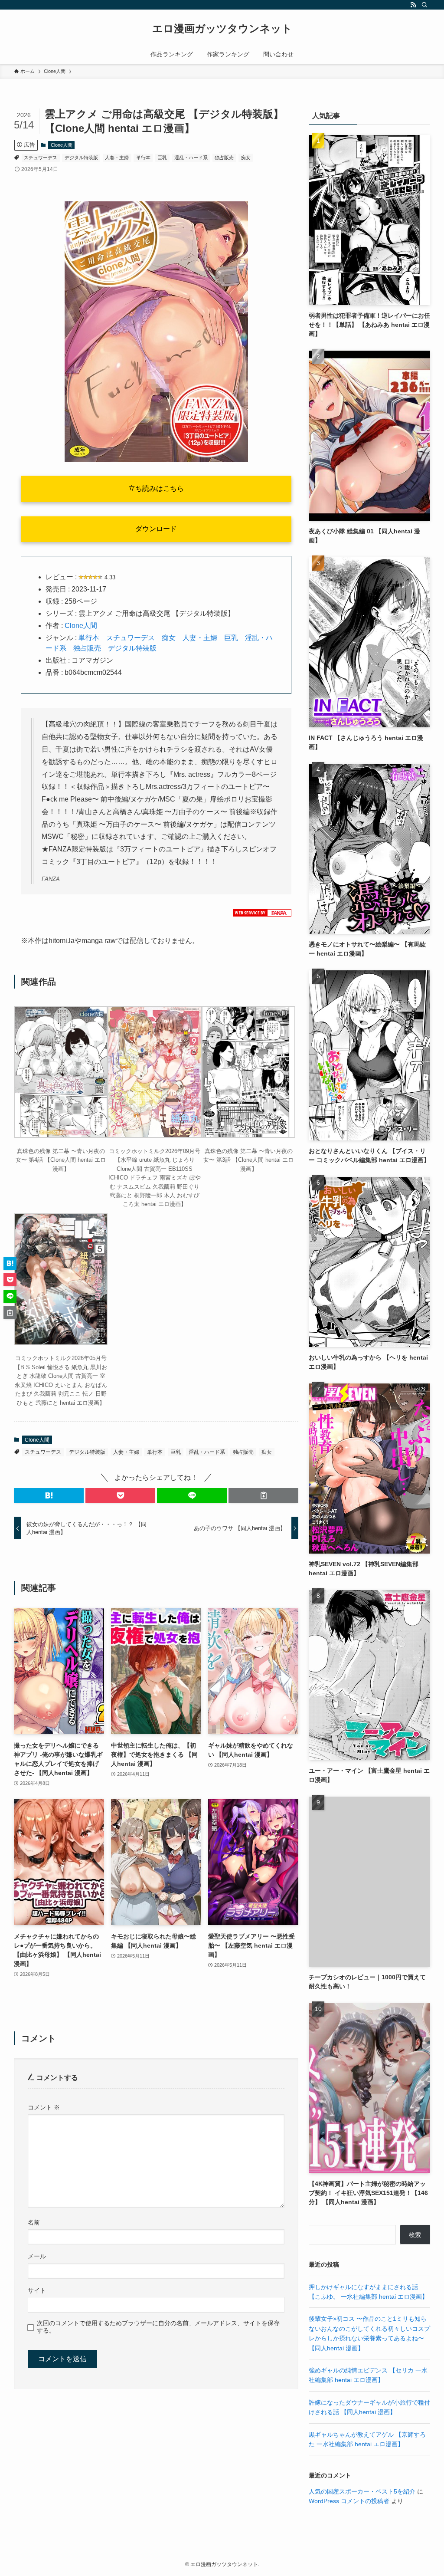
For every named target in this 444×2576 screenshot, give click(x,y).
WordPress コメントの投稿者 (349, 2501)
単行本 (143, 158)
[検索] (424, 5)
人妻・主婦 (117, 158)
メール (37, 2256)
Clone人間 (62, 145)
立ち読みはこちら (156, 488)
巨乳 (162, 158)
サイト (37, 2290)
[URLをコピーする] (263, 1495)
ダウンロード (156, 529)
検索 (415, 2235)
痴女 (246, 158)
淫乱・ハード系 (191, 158)
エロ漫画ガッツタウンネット (222, 29)
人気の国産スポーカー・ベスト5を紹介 (362, 2491)
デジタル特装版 (81, 158)
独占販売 (224, 158)
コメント (44, 2107)
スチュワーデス (41, 158)
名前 (34, 2222)
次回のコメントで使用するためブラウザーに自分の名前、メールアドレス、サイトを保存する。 (158, 2327)
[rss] (413, 5)
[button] (49, 1495)
